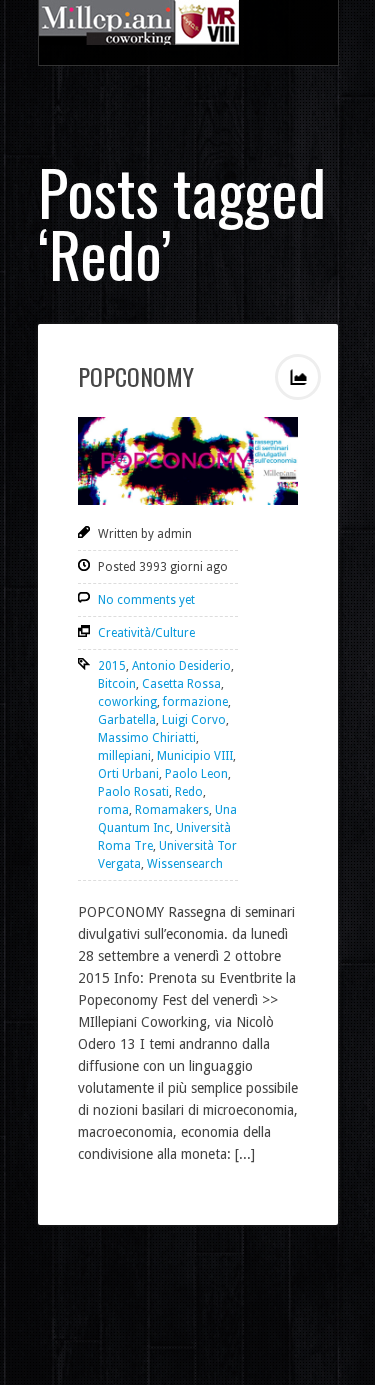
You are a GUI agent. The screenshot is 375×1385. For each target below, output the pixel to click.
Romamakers (172, 810)
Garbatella (127, 720)
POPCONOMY (136, 376)
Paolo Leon (196, 774)
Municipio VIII (195, 756)
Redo (189, 792)
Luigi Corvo (194, 720)
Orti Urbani (128, 774)
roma (113, 810)
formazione (195, 702)
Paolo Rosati (133, 792)
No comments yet (146, 600)
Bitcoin (117, 684)
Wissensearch (185, 864)
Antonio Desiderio (181, 666)
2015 (112, 666)
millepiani (124, 756)
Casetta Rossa (181, 684)
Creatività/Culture (146, 633)
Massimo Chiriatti (147, 738)
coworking (127, 702)
